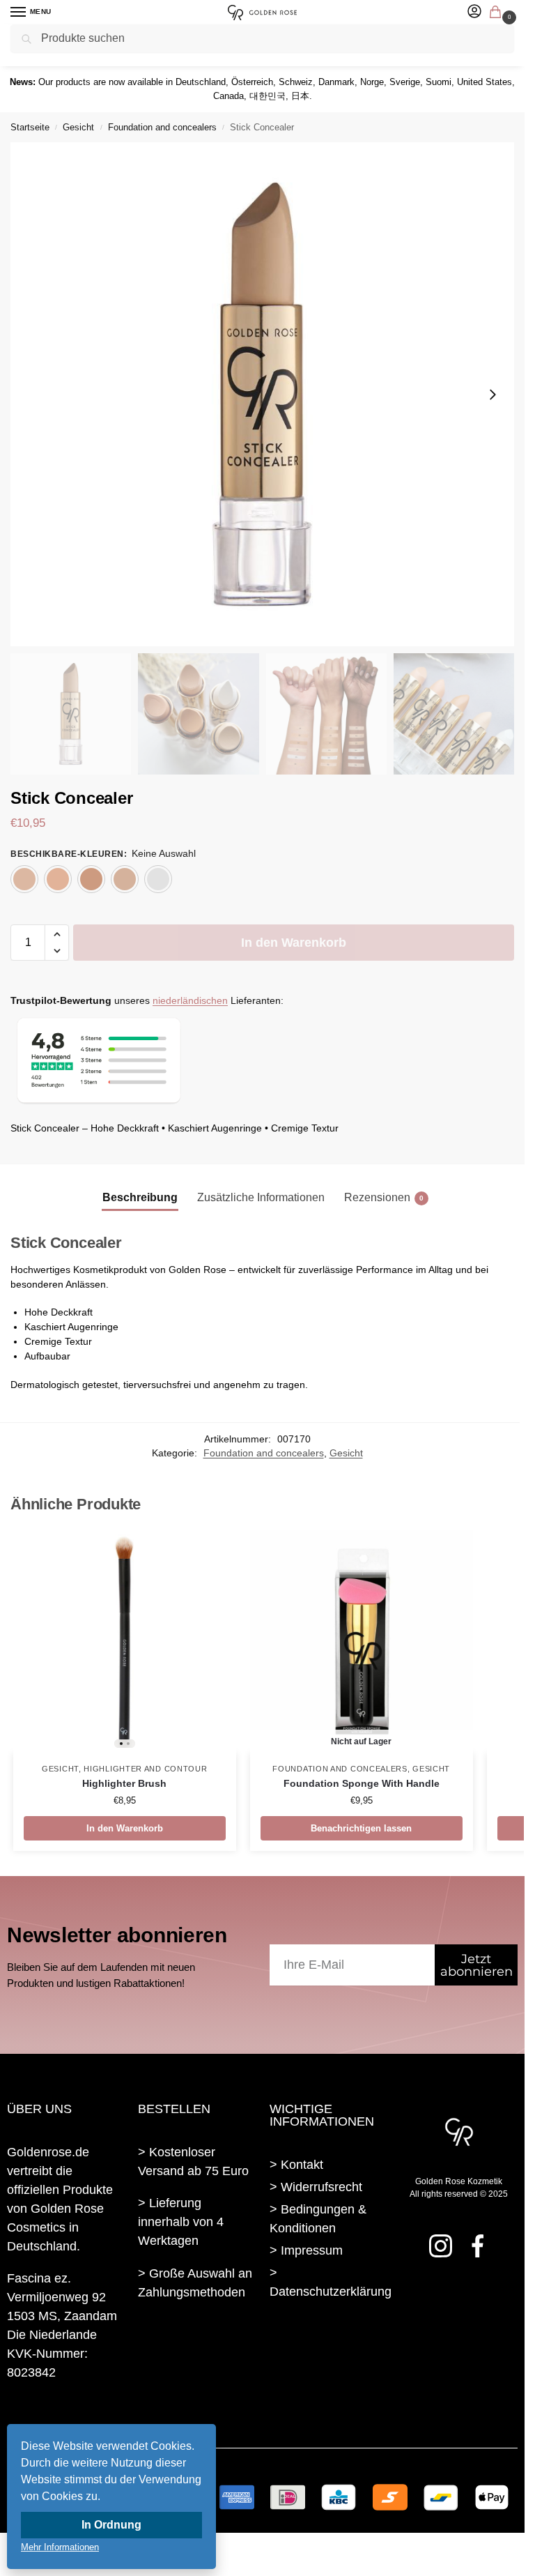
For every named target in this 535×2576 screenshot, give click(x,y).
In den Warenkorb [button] (125, 1828)
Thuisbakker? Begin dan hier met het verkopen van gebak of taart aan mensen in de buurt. (194, 2362)
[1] (24, 879)
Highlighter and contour (145, 1769)
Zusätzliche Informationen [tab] (261, 1197)
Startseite (30, 127)
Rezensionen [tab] (384, 1197)
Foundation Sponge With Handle (362, 1784)
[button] (498, 13)
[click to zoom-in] (262, 394)
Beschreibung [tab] (140, 1197)
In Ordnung (111, 2525)
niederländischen (190, 1001)
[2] (58, 879)
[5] (158, 879)
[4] (125, 879)
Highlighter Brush (124, 1784)
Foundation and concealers (162, 127)
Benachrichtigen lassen (361, 1828)
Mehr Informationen (60, 2547)
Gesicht (78, 127)
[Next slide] (493, 395)
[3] (91, 879)
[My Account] (474, 12)
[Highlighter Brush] (125, 1642)
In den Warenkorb (294, 943)
